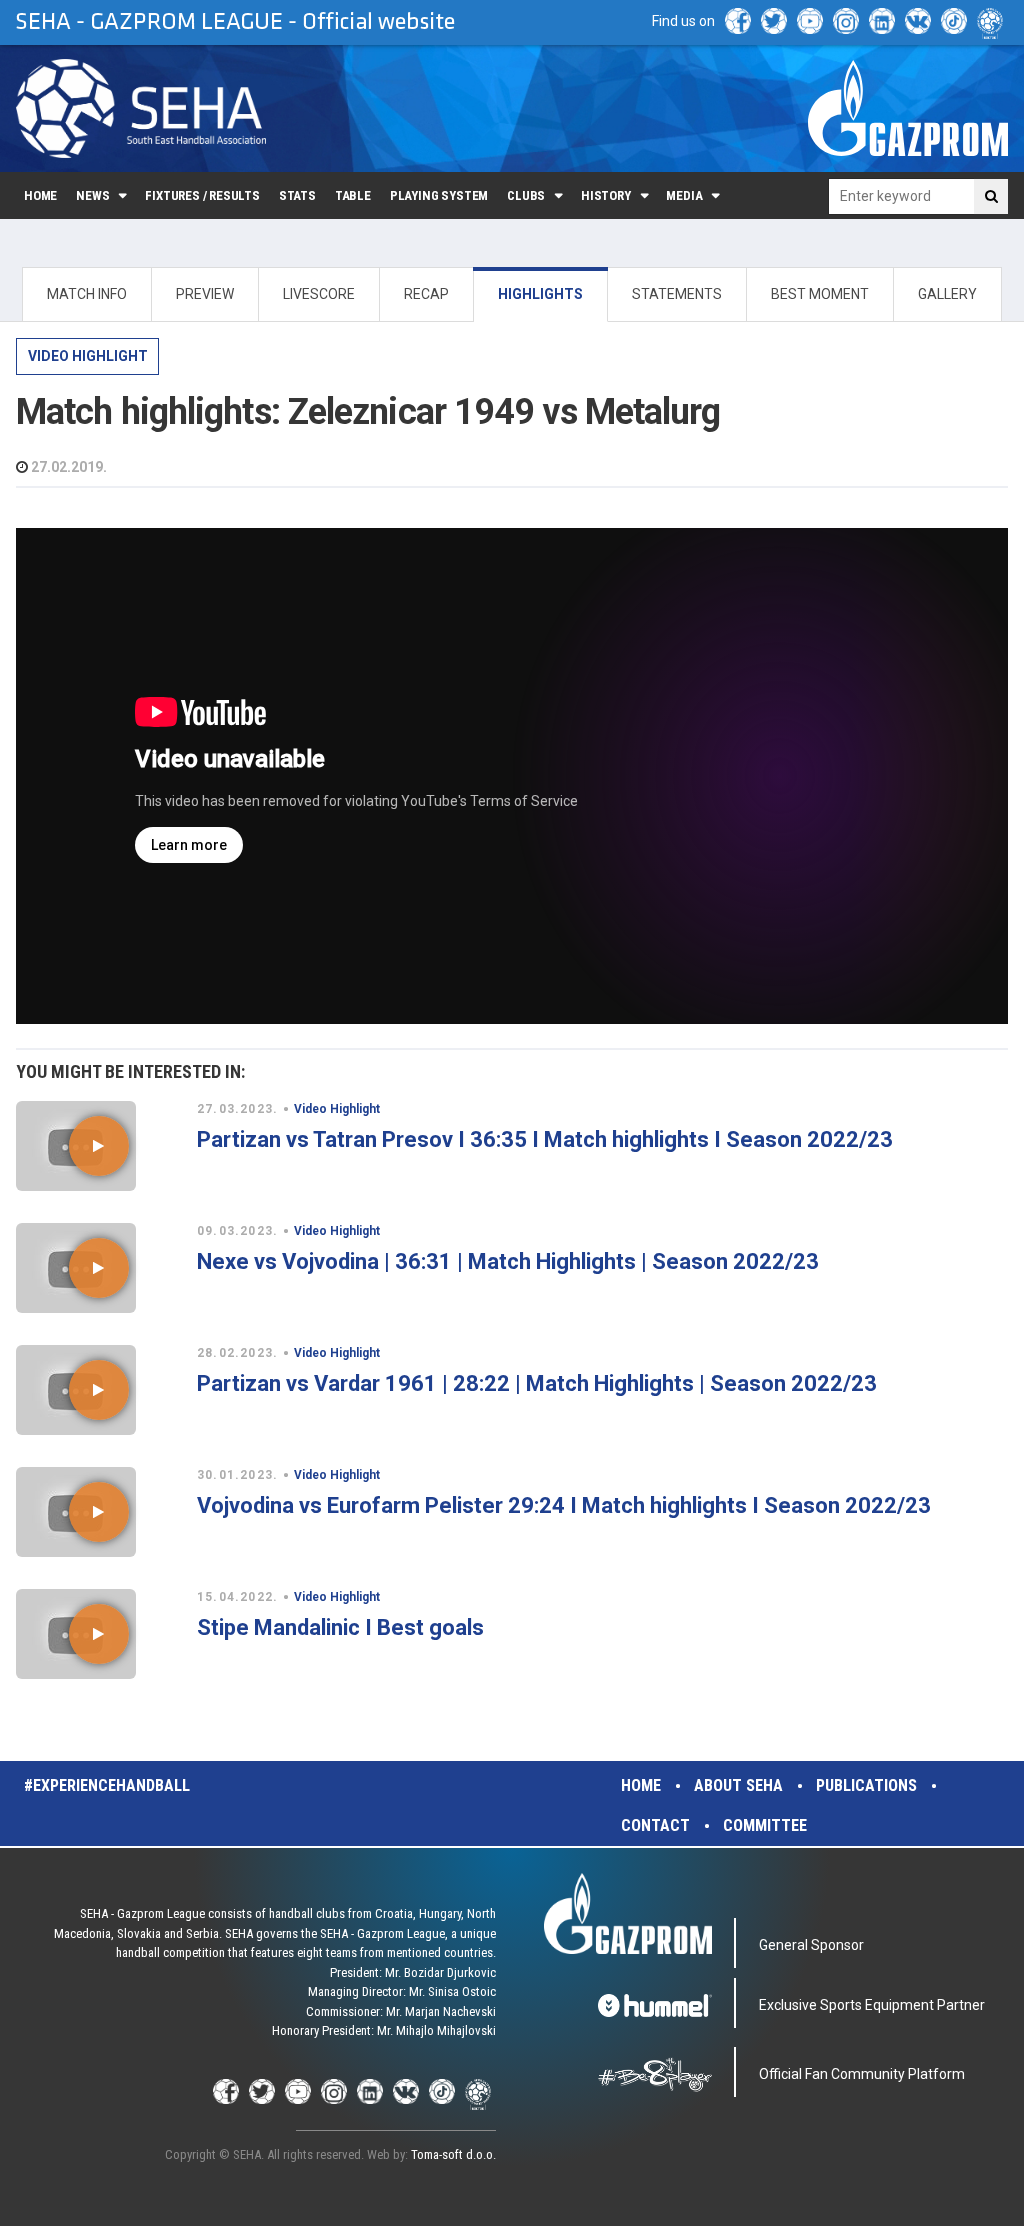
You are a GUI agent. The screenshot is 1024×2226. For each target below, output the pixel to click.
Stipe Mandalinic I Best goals (340, 1627)
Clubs (526, 195)
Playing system (439, 195)
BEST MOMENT (820, 294)
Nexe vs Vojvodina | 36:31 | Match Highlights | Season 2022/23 (508, 1261)
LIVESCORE (319, 294)
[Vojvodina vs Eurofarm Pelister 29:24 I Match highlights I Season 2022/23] (98, 1512)
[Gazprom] (908, 108)
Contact (655, 1825)
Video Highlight (88, 356)
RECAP (426, 294)
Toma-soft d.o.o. (453, 2154)
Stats (297, 195)
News (92, 195)
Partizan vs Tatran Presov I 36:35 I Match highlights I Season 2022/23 (545, 1139)
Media (684, 195)
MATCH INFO (87, 294)
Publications (866, 1785)
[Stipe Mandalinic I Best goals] (98, 1634)
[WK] (918, 21)
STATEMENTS (677, 294)
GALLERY (947, 294)
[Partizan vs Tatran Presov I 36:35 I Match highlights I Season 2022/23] (98, 1146)
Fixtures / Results (202, 195)
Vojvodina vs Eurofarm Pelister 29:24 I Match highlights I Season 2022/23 (564, 1505)
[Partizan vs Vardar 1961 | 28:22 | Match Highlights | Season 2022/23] (98, 1390)
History (606, 195)
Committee (765, 1825)
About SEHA (738, 1785)
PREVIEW (205, 294)
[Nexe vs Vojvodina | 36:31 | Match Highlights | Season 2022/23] (98, 1268)
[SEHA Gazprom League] (141, 108)
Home (40, 195)
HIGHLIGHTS (540, 294)
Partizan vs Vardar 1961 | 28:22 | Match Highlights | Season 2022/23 (537, 1383)
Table (353, 195)
